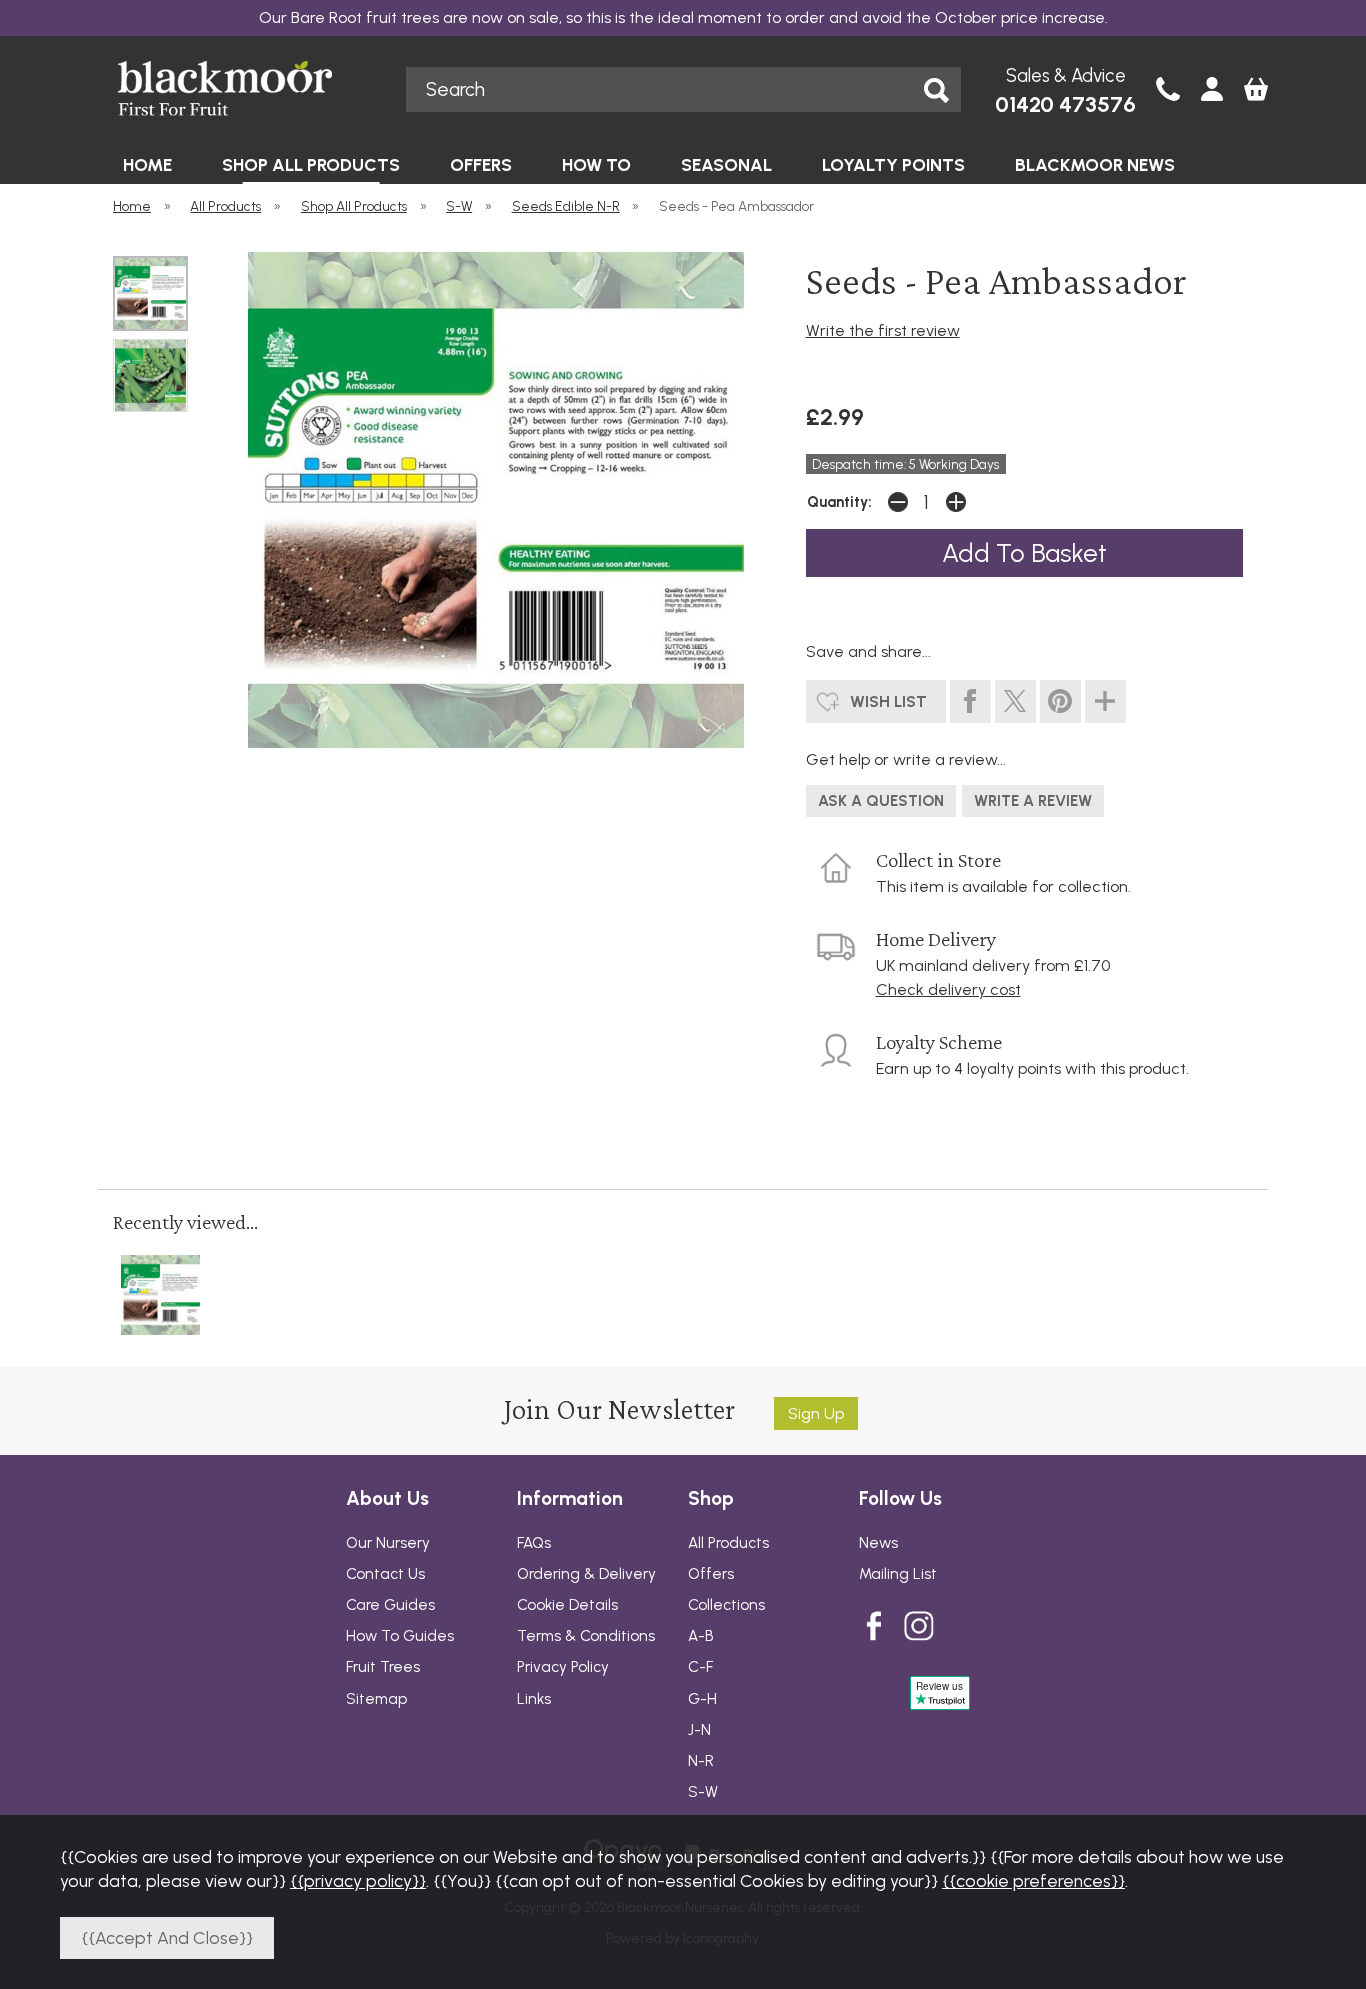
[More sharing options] (1105, 701)
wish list (888, 701)
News (878, 1543)
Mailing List (898, 1574)
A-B (701, 1636)
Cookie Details (567, 1605)
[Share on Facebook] (970, 701)
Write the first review (883, 330)
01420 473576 (1065, 104)
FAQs (534, 1543)
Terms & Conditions (586, 1636)
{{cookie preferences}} (1033, 1880)
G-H (702, 1699)
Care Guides (390, 1605)
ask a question (881, 801)
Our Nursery (388, 1543)
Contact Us (385, 1574)
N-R (701, 1761)
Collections (726, 1605)
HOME (147, 164)
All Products (728, 1543)
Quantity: (839, 502)
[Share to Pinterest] (1060, 701)
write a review (1033, 801)
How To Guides (400, 1636)
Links (534, 1699)
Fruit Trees (383, 1667)
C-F (700, 1667)
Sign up (816, 1413)
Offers (711, 1574)
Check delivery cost (948, 989)
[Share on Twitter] (1015, 701)
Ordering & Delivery (586, 1574)
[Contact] (1168, 91)
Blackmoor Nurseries (244, 88)
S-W (703, 1792)
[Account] (1212, 91)
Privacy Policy (563, 1667)
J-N (699, 1730)
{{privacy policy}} (358, 1880)
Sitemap (376, 1699)
